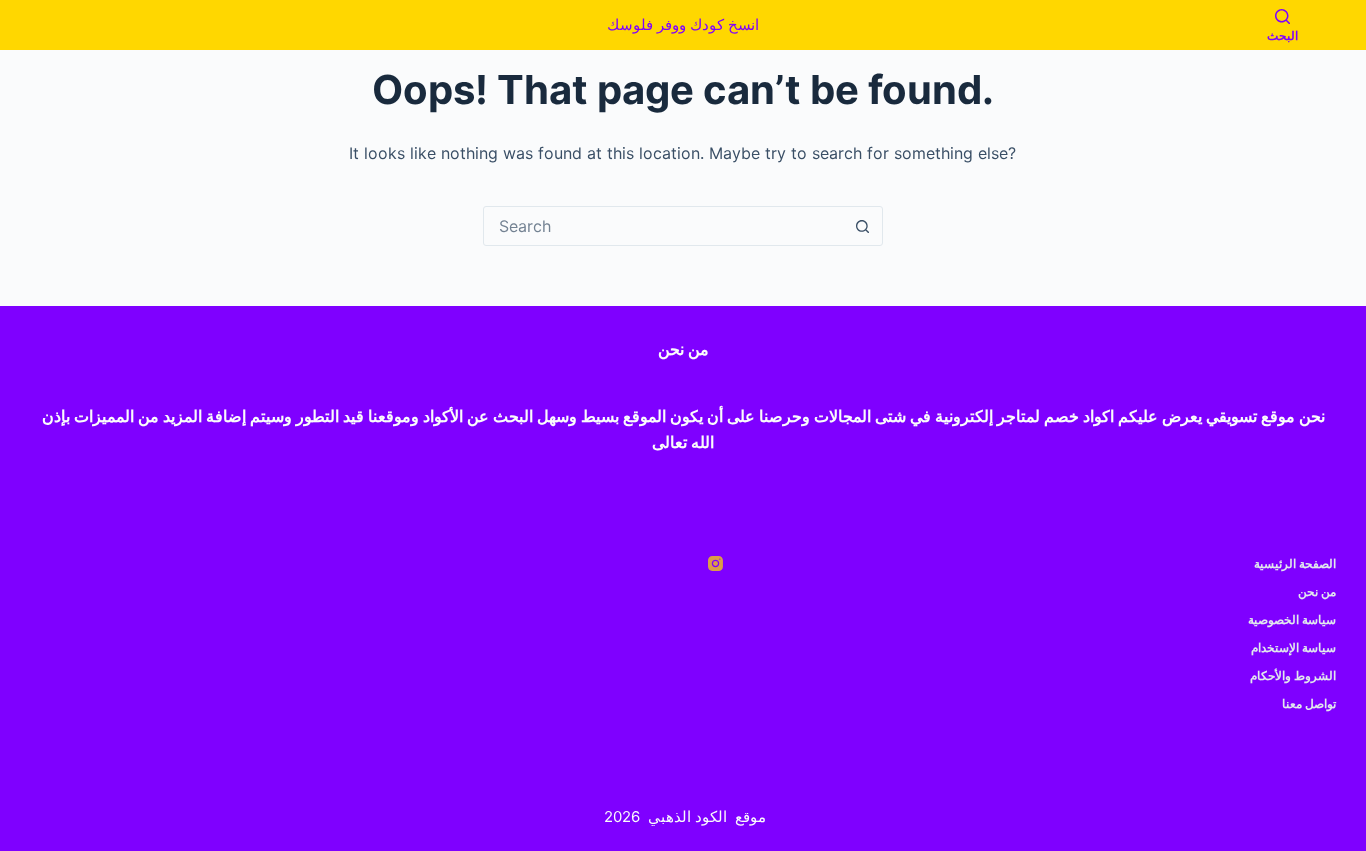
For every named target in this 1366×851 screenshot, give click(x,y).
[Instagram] (715, 563)
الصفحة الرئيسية (1295, 563)
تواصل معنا (1309, 703)
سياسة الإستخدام (1293, 647)
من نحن (1317, 591)
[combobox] (664, 226)
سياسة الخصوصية (1292, 619)
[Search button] (863, 226)
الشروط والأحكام (1293, 675)
